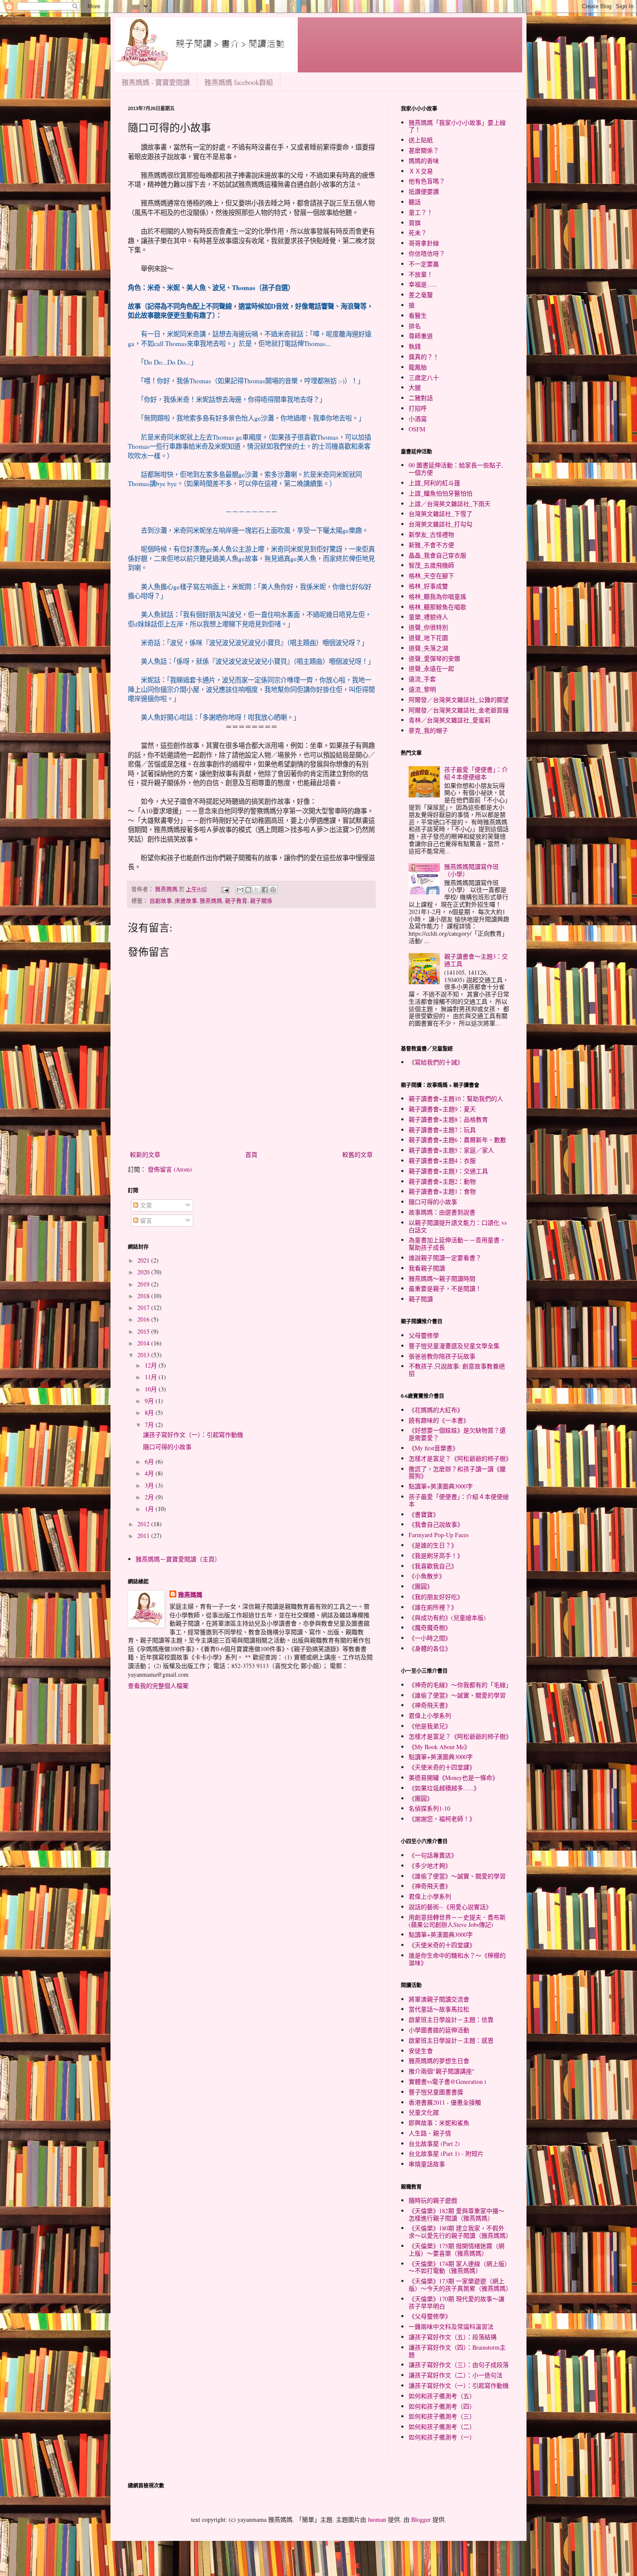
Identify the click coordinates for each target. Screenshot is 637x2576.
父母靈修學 (424, 1335)
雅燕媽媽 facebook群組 (239, 82)
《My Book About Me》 (439, 1747)
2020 (144, 1272)
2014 (144, 1343)
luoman (377, 2519)
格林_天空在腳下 (431, 576)
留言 (145, 1220)
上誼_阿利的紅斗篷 (434, 483)
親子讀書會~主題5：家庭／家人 (451, 1150)
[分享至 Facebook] (265, 890)
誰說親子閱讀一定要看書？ (445, 1258)
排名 (415, 326)
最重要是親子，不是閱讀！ (445, 1288)
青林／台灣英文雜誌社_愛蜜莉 (450, 720)
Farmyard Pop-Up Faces (439, 1535)
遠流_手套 (422, 679)
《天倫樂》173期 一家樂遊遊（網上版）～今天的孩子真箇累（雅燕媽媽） (460, 2285)
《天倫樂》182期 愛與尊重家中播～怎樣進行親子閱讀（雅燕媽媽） (457, 2214)
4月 (150, 1473)
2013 (144, 1355)
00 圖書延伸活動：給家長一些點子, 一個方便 (456, 469)
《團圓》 (421, 1586)
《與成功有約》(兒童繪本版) (447, 1618)
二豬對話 (421, 398)
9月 (150, 1401)
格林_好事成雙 (428, 586)
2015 (144, 1331)
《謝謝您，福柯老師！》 (442, 1819)
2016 (144, 1319)
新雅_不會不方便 (431, 545)
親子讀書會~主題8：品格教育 (448, 1119)
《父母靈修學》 (430, 2316)
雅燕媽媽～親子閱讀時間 (442, 1278)
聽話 (415, 202)
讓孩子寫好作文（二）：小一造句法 (456, 2375)
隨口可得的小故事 (167, 1447)
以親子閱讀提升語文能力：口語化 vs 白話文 (458, 1226)
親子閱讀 (421, 1299)
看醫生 (418, 315)
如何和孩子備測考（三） (442, 2416)
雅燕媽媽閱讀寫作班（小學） (471, 870)
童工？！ (421, 212)
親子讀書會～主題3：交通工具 (476, 960)
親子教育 (236, 901)
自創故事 (161, 901)
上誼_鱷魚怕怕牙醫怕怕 (440, 493)
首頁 (251, 1154)
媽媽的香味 (424, 161)
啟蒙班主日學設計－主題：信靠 (451, 2019)
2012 (144, 1524)
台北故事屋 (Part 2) (434, 2143)
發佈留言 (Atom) (170, 1169)
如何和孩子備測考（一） (442, 2437)
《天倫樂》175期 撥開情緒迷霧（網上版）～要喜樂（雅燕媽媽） (457, 2250)
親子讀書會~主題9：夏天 (442, 1109)
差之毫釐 (421, 295)
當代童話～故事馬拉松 (439, 2009)
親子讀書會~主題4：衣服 (442, 1161)
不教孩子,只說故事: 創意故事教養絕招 (457, 1370)
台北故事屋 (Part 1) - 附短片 (446, 2153)
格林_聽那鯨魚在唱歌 (437, 607)
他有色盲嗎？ (427, 181)
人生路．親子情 (430, 2133)
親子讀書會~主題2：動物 (442, 1181)
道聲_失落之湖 (428, 648)
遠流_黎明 (422, 689)
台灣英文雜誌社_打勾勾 (440, 524)
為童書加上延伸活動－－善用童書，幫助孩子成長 (457, 1244)
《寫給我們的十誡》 (436, 1062)
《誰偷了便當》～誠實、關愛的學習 (457, 1695)
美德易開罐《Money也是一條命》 (453, 1778)
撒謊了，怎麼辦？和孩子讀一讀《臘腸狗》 (457, 1472)
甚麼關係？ (424, 150)
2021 (144, 1260)
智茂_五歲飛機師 (431, 565)
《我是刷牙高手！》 (436, 1556)
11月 (152, 1377)
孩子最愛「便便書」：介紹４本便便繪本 (476, 773)
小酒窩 (418, 419)
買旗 (415, 223)
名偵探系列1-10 (429, 1808)
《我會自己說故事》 (436, 1524)
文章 (145, 1205)
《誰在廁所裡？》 (433, 1607)
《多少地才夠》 (430, 1866)
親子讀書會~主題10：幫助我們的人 (456, 1099)
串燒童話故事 (427, 2164)
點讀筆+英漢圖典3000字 (441, 1486)
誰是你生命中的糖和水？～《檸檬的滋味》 (457, 1959)
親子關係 (261, 901)
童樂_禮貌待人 (428, 617)
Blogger (421, 2519)
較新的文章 (145, 1154)
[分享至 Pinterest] (273, 890)
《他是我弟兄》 (430, 1726)
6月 (150, 1461)
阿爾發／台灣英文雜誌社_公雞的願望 (459, 700)
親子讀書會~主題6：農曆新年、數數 (457, 1140)
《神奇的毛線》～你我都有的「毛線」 (460, 1685)
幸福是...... (423, 284)
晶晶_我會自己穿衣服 (437, 555)
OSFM (417, 429)
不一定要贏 (424, 264)
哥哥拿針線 (424, 243)
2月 (150, 1497)
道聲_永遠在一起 (431, 668)
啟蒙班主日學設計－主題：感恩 (451, 2040)
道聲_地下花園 (428, 638)
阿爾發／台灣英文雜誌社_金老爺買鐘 (459, 710)
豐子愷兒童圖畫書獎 (436, 2092)
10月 (152, 1389)
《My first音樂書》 (434, 1448)
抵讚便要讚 (424, 191)
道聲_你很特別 (428, 627)
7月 (150, 1425)
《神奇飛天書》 (430, 1705)
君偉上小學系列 (430, 1716)
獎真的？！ (424, 357)
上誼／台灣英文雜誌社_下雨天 (450, 504)
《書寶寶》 (424, 1514)
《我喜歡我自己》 (433, 1566)
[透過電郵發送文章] (225, 889)
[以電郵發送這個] (240, 890)
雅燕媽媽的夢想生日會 (439, 2061)
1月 (150, 1509)
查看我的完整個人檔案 (158, 1686)
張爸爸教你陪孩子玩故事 (442, 1356)
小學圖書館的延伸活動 (439, 2030)
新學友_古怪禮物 (431, 534)
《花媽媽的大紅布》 (436, 1410)
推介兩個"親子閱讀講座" (442, 2071)
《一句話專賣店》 (433, 1855)
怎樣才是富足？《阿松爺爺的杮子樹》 (460, 1458)
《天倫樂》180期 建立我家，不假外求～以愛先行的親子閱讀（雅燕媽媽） (460, 2232)
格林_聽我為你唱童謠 (437, 596)
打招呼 (418, 408)
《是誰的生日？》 (433, 1545)
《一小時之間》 (430, 1638)
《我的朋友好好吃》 (436, 1597)
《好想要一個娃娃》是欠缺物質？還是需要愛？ (457, 1434)
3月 (150, 1485)
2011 (144, 1536)
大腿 (415, 387)
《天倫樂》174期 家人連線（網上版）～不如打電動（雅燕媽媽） (458, 2267)
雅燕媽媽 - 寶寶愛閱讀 (156, 82)
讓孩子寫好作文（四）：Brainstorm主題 (457, 2351)
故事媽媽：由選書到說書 (442, 1212)
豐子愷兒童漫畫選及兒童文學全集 (454, 1346)
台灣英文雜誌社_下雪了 (440, 514)
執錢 (415, 346)
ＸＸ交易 (421, 171)
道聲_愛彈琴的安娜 (434, 658)
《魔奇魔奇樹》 (430, 1628)
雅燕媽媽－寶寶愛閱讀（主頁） (178, 1559)
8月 (150, 1412)
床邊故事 (186, 901)
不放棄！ (421, 274)
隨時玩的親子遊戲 (433, 2200)
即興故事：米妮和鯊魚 (439, 2123)
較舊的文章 (357, 1154)
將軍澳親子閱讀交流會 (439, 1999)
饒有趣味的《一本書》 (439, 1420)
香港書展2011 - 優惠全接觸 (445, 2102)
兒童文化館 (424, 2112)
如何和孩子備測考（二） (442, 2427)
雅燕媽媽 (211, 901)
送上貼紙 (421, 140)
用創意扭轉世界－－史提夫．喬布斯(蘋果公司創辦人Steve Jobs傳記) (457, 1921)
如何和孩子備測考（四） (442, 2406)
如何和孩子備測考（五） (442, 2396)
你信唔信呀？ (427, 253)
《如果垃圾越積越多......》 (444, 1788)
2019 (144, 1284)
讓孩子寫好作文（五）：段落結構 (453, 2337)
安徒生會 (421, 2051)
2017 (144, 1308)
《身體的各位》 (430, 1648)
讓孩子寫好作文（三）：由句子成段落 (459, 2365)
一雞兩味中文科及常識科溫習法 (451, 2326)
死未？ (418, 233)
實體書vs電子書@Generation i (447, 2081)
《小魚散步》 (427, 1576)
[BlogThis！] (248, 890)
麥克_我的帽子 (428, 730)
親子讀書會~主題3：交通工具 (448, 1171)
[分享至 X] (257, 890)
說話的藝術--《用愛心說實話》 (450, 1907)
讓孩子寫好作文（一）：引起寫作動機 (193, 1435)
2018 (144, 1296)
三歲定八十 (424, 377)
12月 (152, 1365)
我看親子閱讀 (427, 1268)
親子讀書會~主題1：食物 (442, 1191)
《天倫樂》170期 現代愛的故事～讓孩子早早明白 (457, 2302)
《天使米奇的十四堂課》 (442, 1767)
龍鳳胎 (418, 367)
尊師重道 (421, 336)
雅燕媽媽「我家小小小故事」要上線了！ (457, 126)
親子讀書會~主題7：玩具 (442, 1130)
